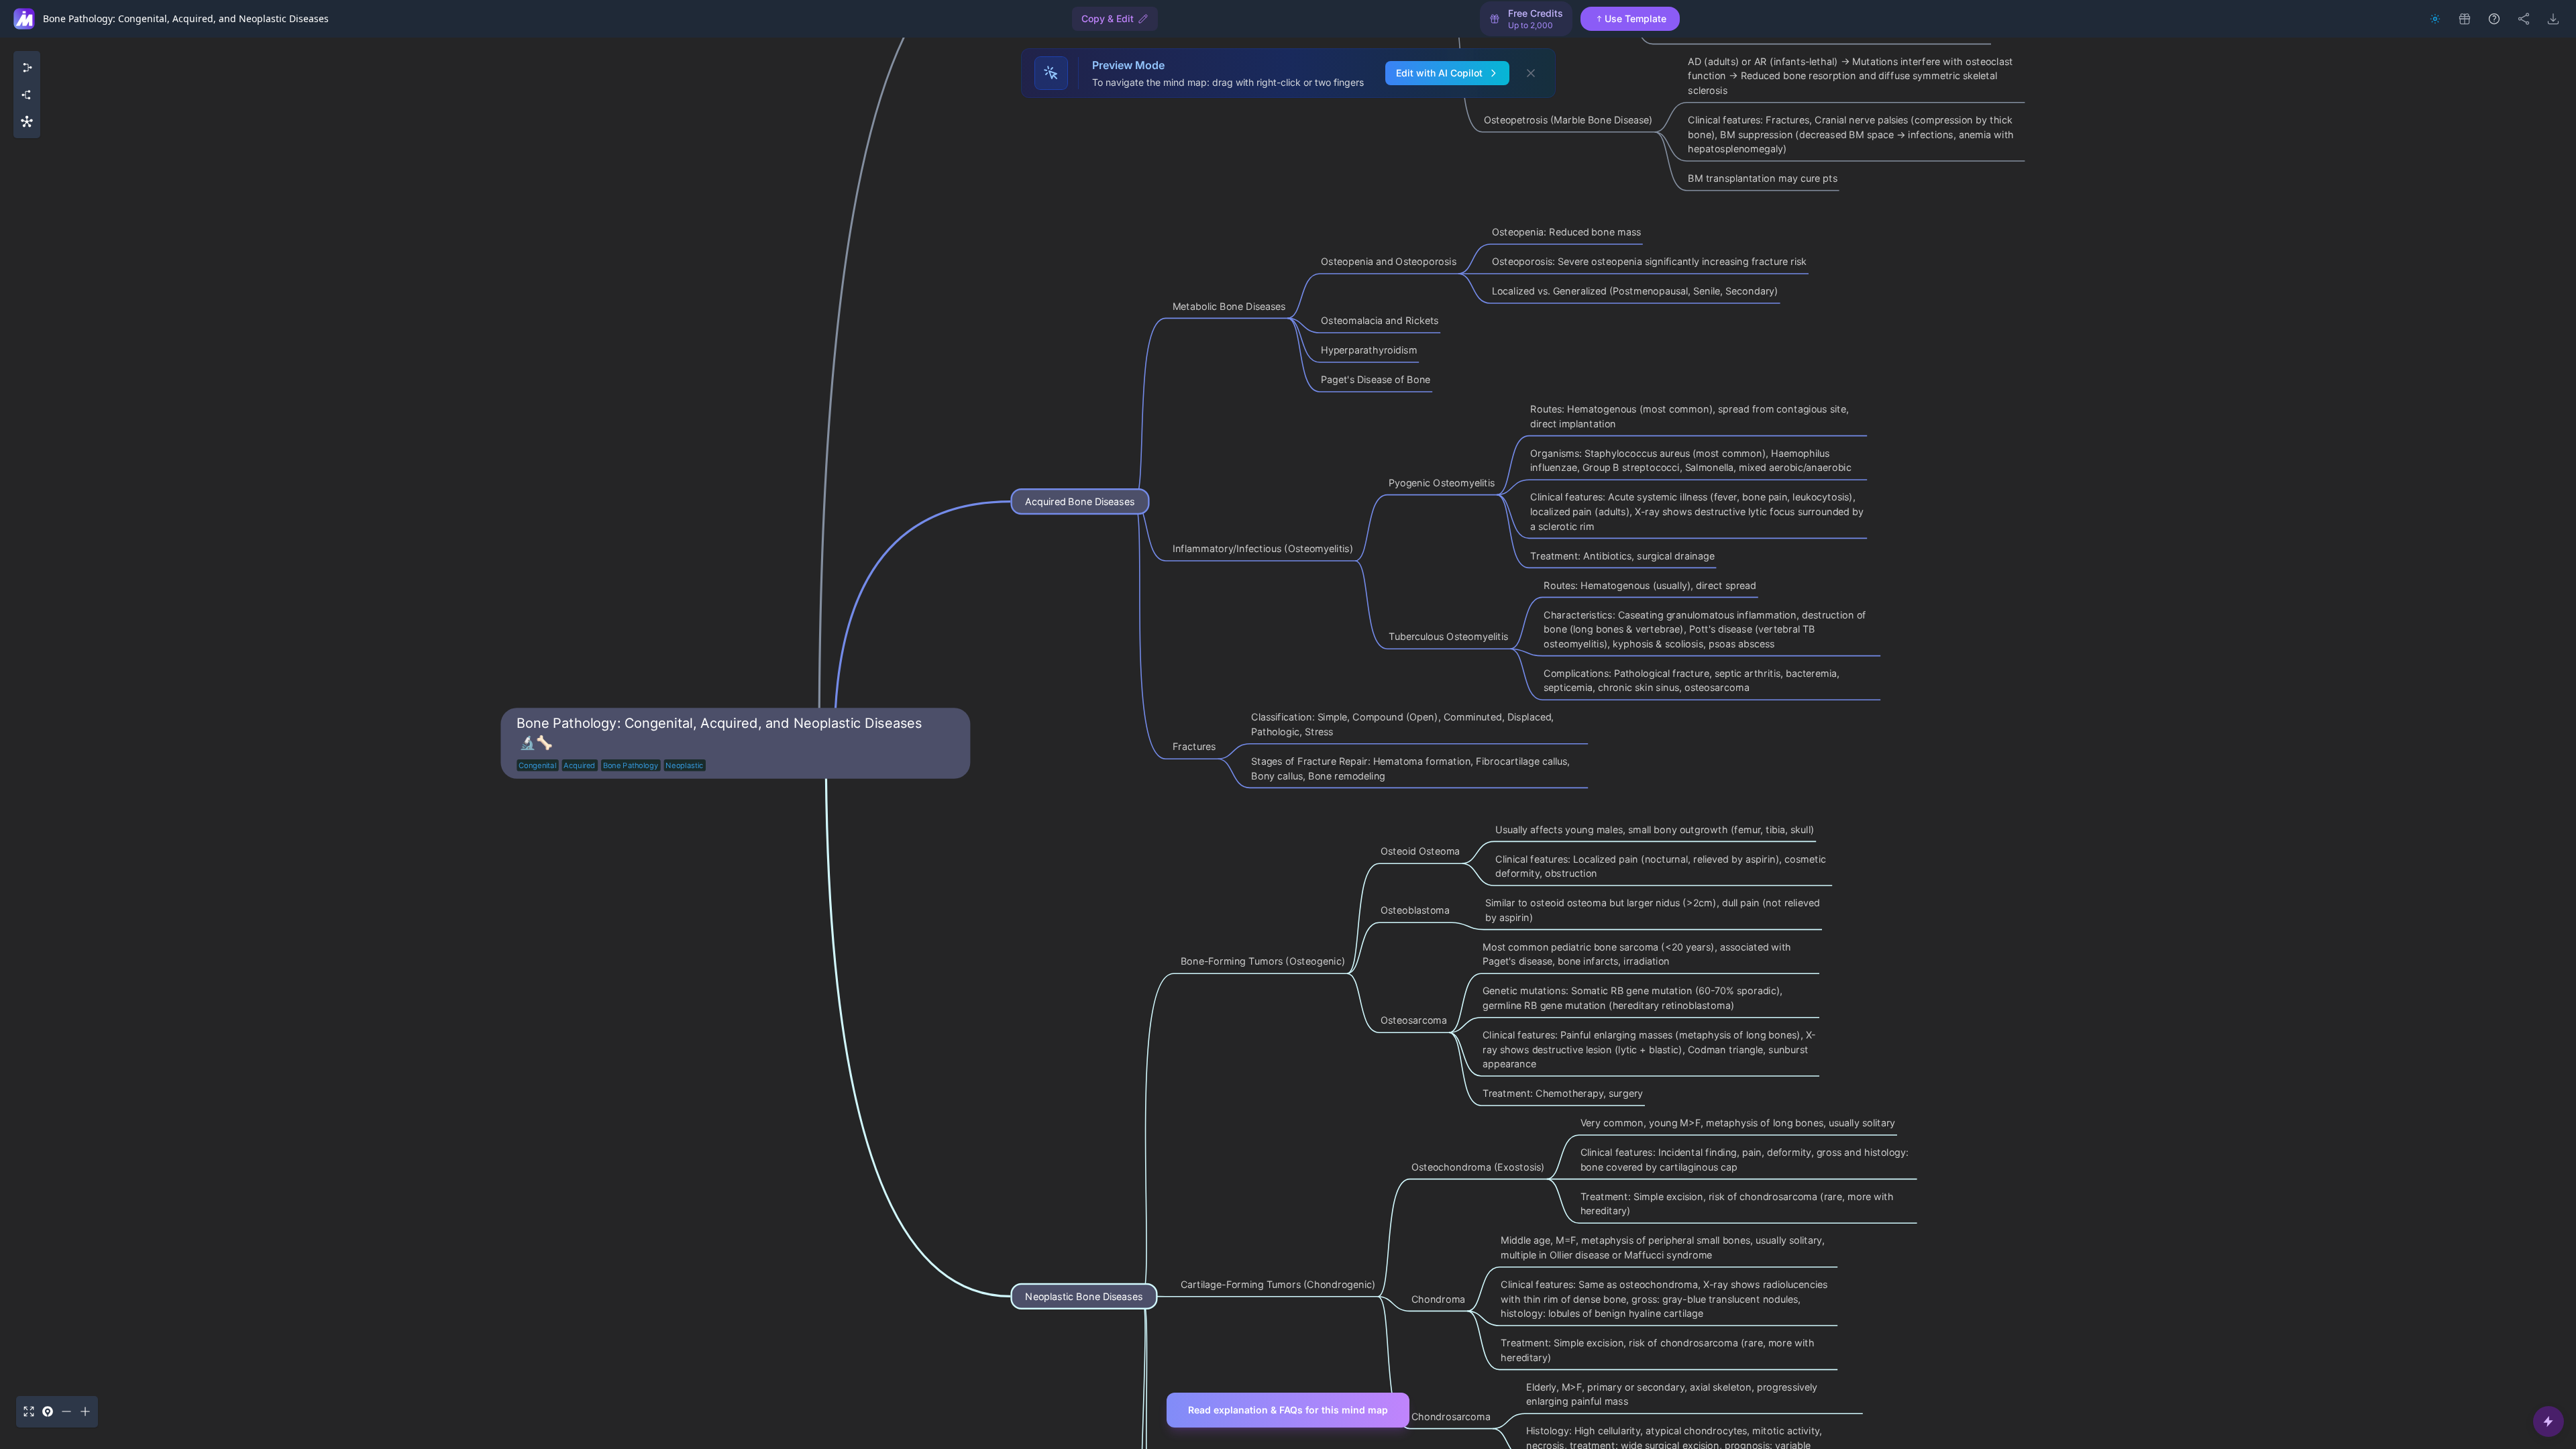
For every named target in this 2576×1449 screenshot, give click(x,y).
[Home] (24, 19)
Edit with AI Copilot (1439, 73)
